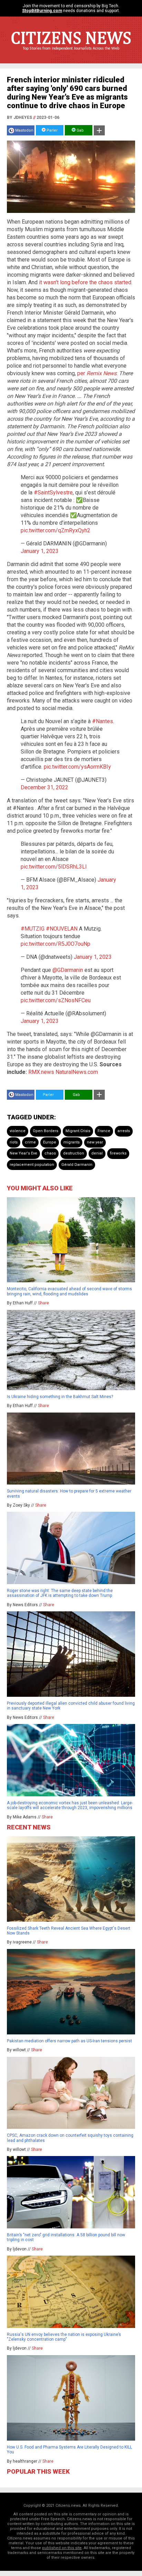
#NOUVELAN (62, 929)
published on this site (62, 2548)
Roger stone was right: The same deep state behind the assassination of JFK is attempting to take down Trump (60, 1593)
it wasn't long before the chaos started (85, 282)
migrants (72, 1142)
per (82, 373)
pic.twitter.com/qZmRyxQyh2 (55, 530)
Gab (80, 130)
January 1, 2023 (40, 551)
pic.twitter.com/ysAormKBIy (77, 767)
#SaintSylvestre (53, 492)
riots (14, 1142)
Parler (52, 130)
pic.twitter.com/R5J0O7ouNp (55, 944)
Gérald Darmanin (77, 1165)
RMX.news (41, 1072)
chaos (50, 1153)
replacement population (32, 1165)
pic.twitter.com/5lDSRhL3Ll (54, 867)
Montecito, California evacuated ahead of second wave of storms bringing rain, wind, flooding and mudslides (69, 1291)
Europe (50, 1142)
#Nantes (103, 721)
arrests (124, 1131)
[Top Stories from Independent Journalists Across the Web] (71, 53)
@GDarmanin (68, 970)
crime (30, 1142)
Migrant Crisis (78, 1131)
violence (18, 1131)
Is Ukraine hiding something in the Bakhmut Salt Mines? (60, 1397)
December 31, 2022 (44, 787)
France (104, 1131)
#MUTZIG (33, 929)
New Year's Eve (23, 1153)
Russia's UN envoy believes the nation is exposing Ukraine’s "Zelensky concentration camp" (64, 2337)
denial (97, 1153)
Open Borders (45, 1131)
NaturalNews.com (77, 1072)
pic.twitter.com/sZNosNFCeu (56, 1000)
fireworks (118, 1153)
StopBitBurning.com (42, 11)
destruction (74, 1153)
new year (95, 1142)
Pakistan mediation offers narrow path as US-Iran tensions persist (69, 2041)
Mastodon (24, 130)
